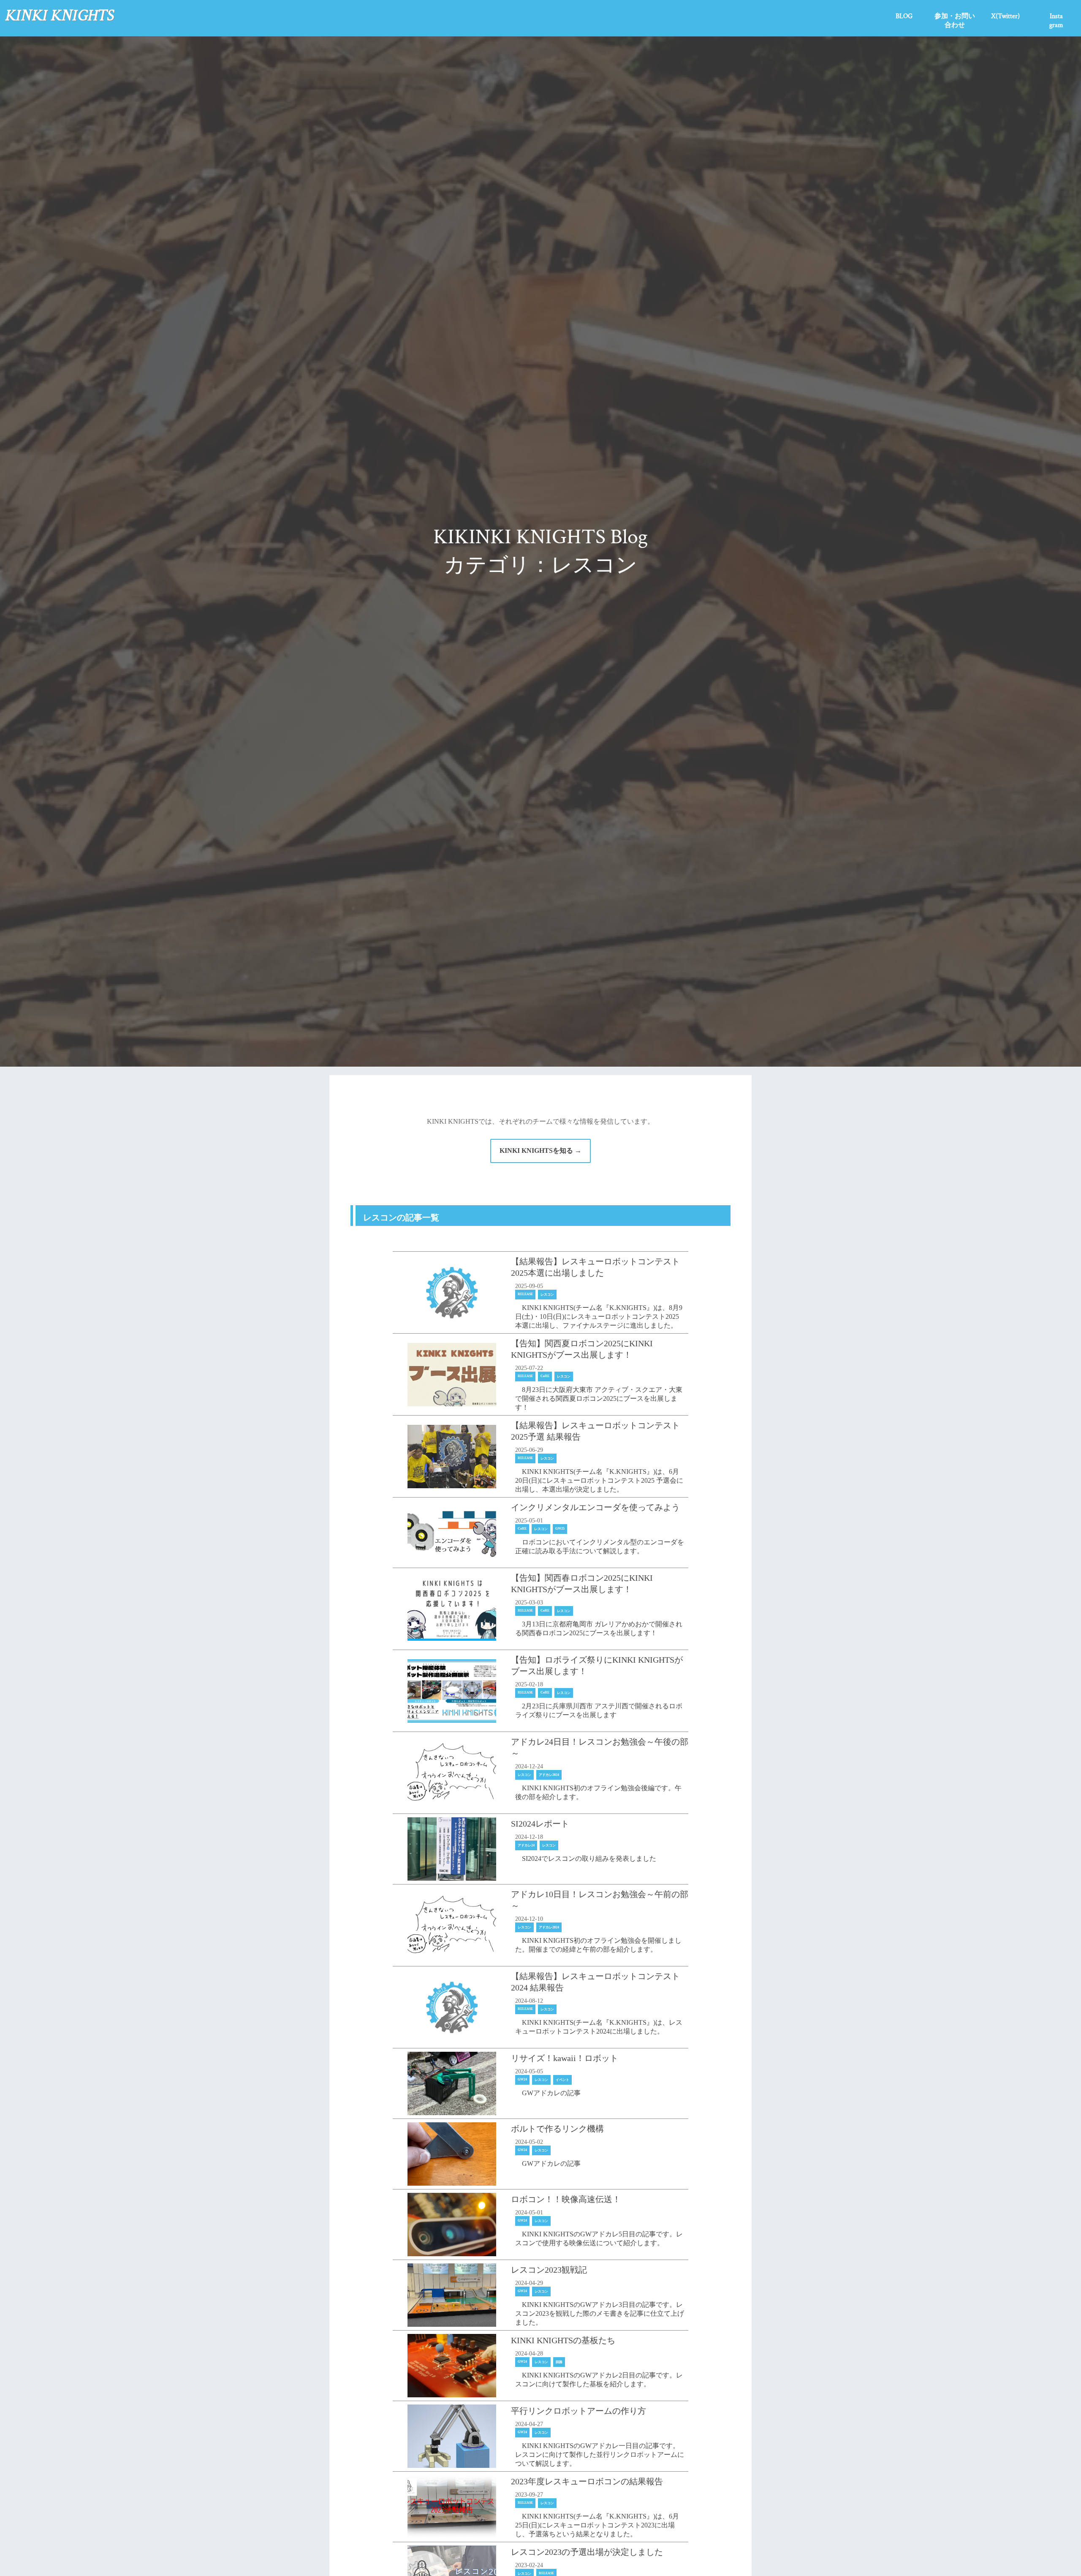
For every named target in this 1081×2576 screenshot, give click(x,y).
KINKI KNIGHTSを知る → (540, 1150)
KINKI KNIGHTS (59, 15)
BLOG (904, 16)
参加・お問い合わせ (955, 21)
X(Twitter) (1005, 16)
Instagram (1056, 21)
